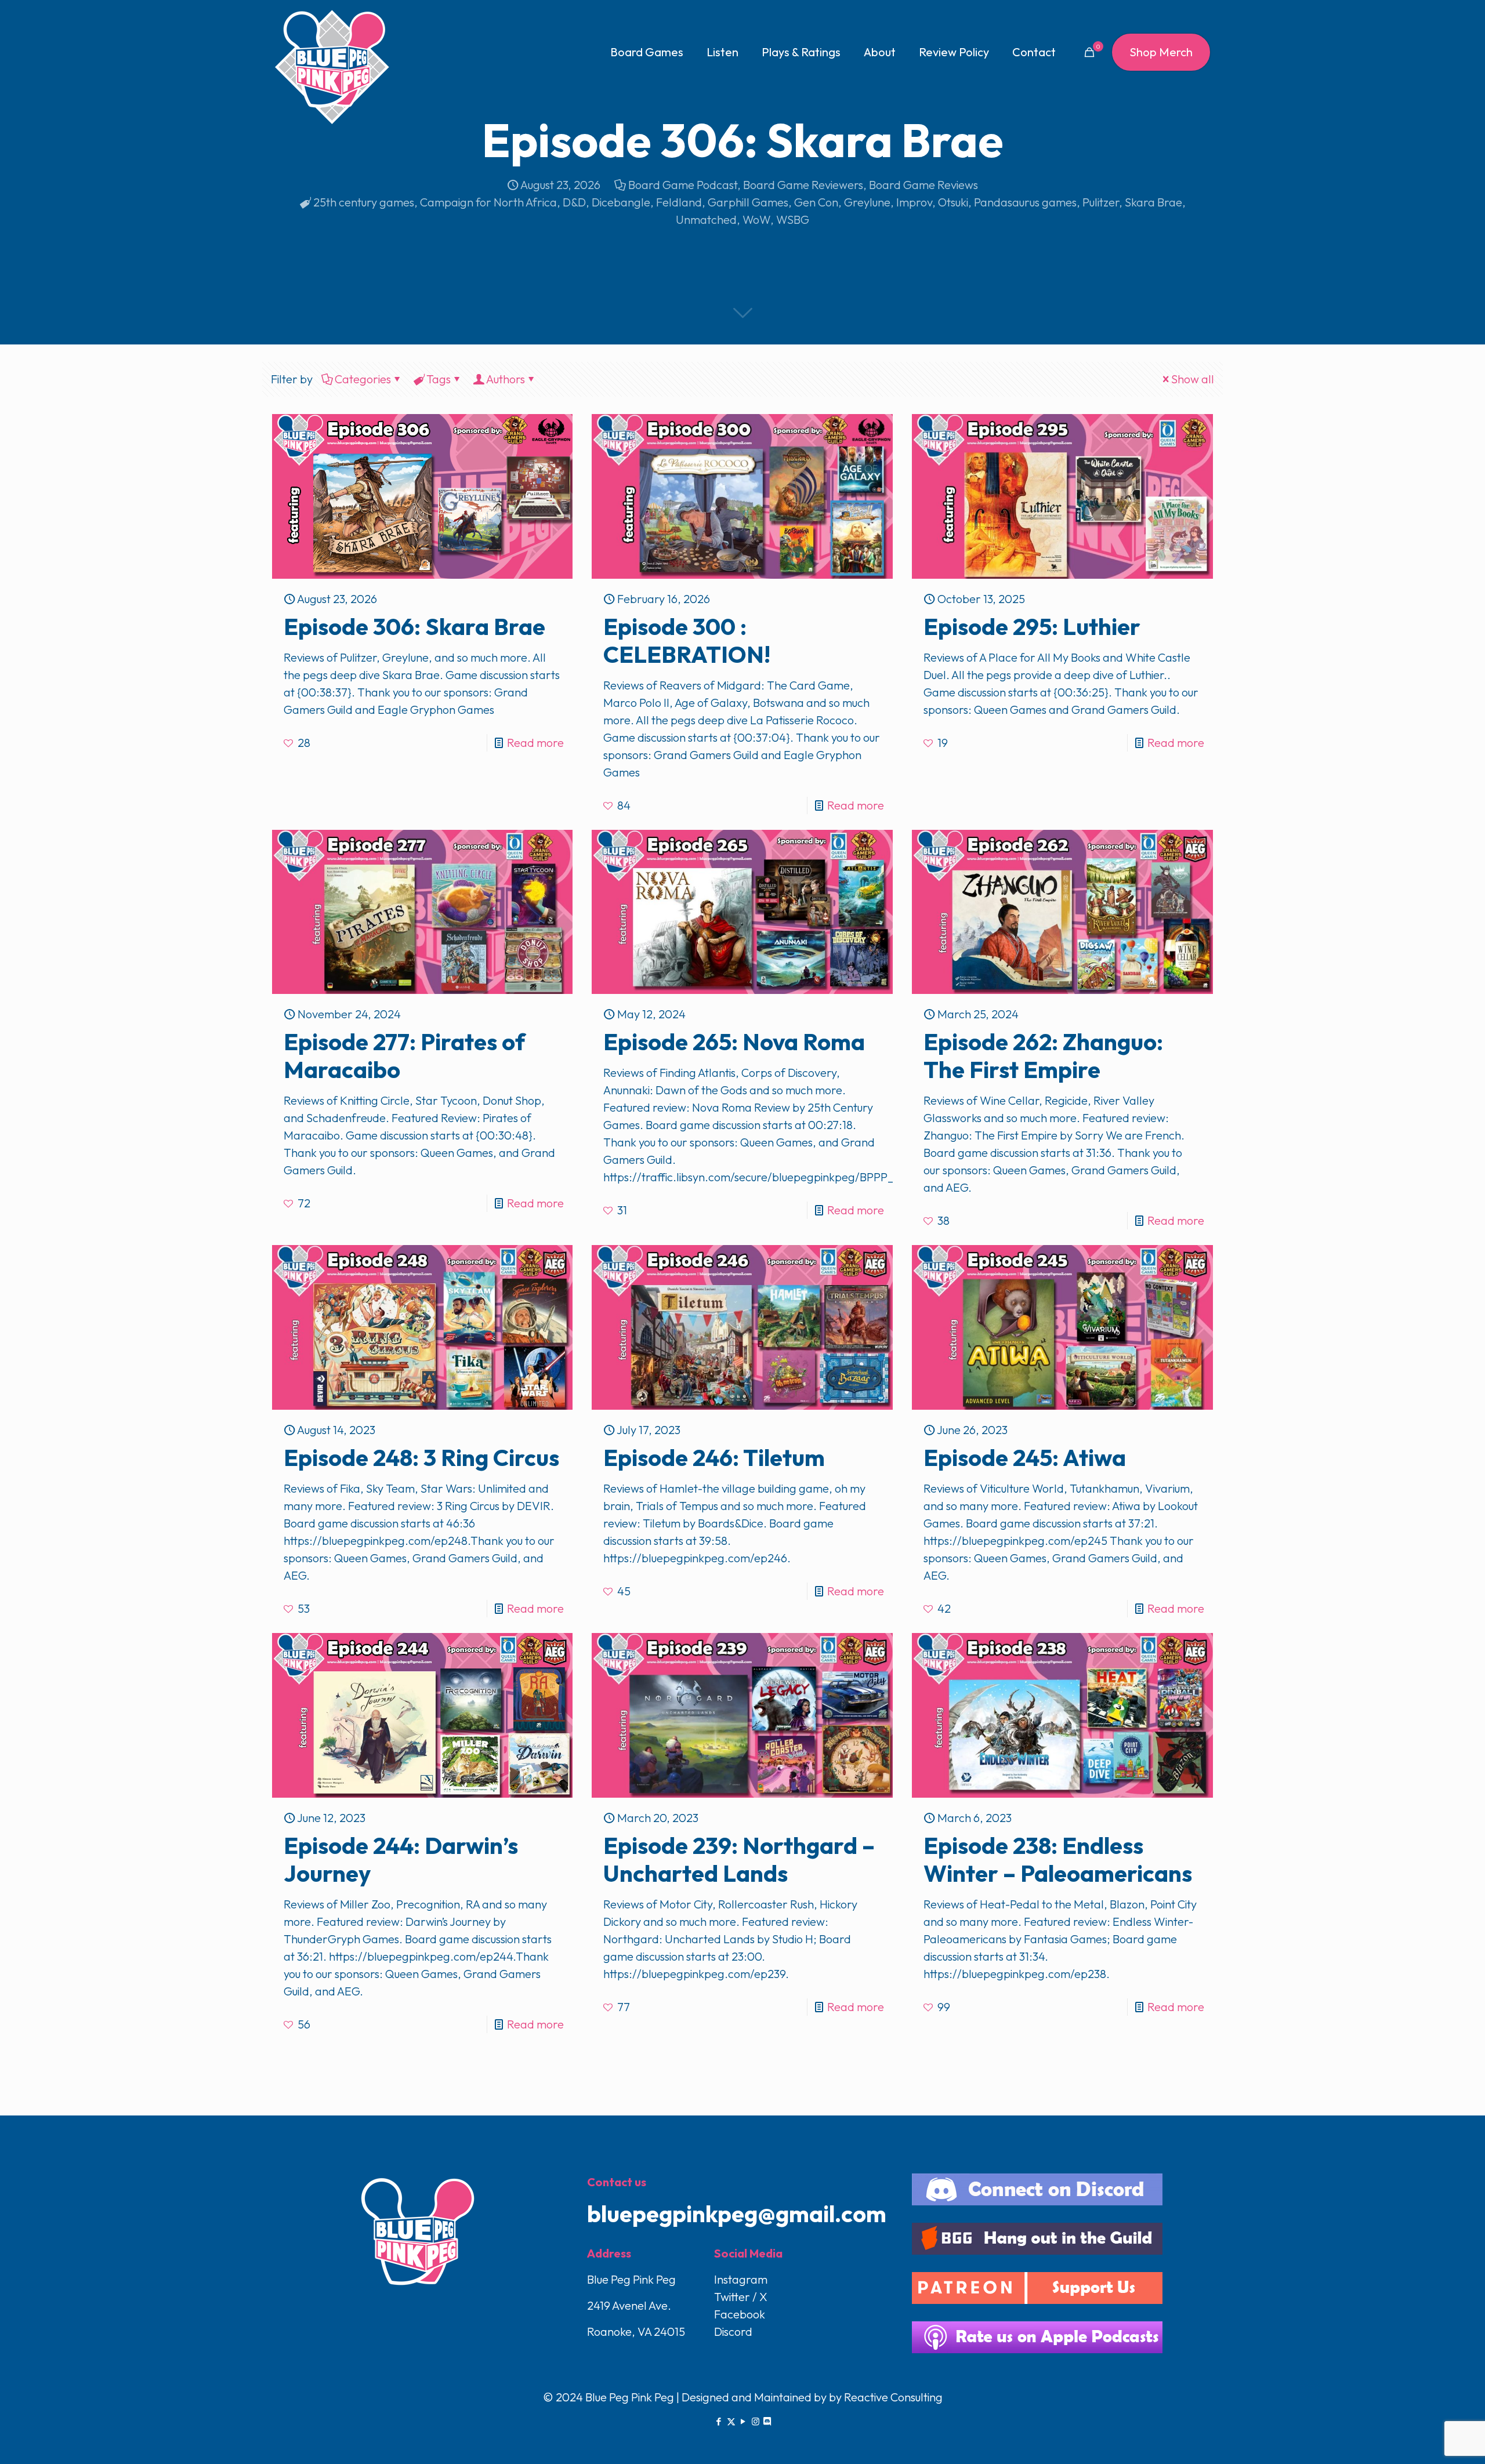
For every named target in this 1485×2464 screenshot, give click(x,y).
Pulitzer (1101, 202)
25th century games (364, 202)
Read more (535, 743)
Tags (439, 379)
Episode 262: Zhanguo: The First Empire (1043, 1055)
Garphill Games (748, 202)
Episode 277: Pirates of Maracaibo (405, 1055)
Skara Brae (1153, 202)
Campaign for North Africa (488, 202)
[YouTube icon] (743, 2421)
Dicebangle (621, 202)
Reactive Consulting (893, 2397)
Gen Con (816, 202)
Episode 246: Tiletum (714, 1457)
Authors (506, 379)
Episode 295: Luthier (1032, 626)
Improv (914, 202)
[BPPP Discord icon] (767, 2421)
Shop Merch (1161, 52)
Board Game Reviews (923, 185)
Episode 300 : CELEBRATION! (687, 640)
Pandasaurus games (1025, 202)
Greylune (867, 202)
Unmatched (706, 219)
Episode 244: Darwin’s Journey (401, 1859)
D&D (574, 202)
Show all (1193, 379)
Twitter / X (741, 2297)
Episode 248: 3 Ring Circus (421, 1457)
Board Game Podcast (683, 185)
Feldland (679, 202)
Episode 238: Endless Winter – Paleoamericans (1058, 1859)
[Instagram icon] (756, 2421)
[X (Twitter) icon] (731, 2421)
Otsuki (953, 202)
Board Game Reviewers (803, 185)
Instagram (741, 2279)
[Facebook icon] (719, 2421)
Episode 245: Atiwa (1025, 1457)
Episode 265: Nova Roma (734, 1042)
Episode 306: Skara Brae (414, 626)
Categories (363, 379)
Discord (733, 2331)
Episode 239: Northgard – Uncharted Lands (739, 1859)
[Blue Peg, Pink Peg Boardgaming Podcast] (332, 67)
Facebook (740, 2314)
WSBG (793, 219)
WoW (756, 219)
